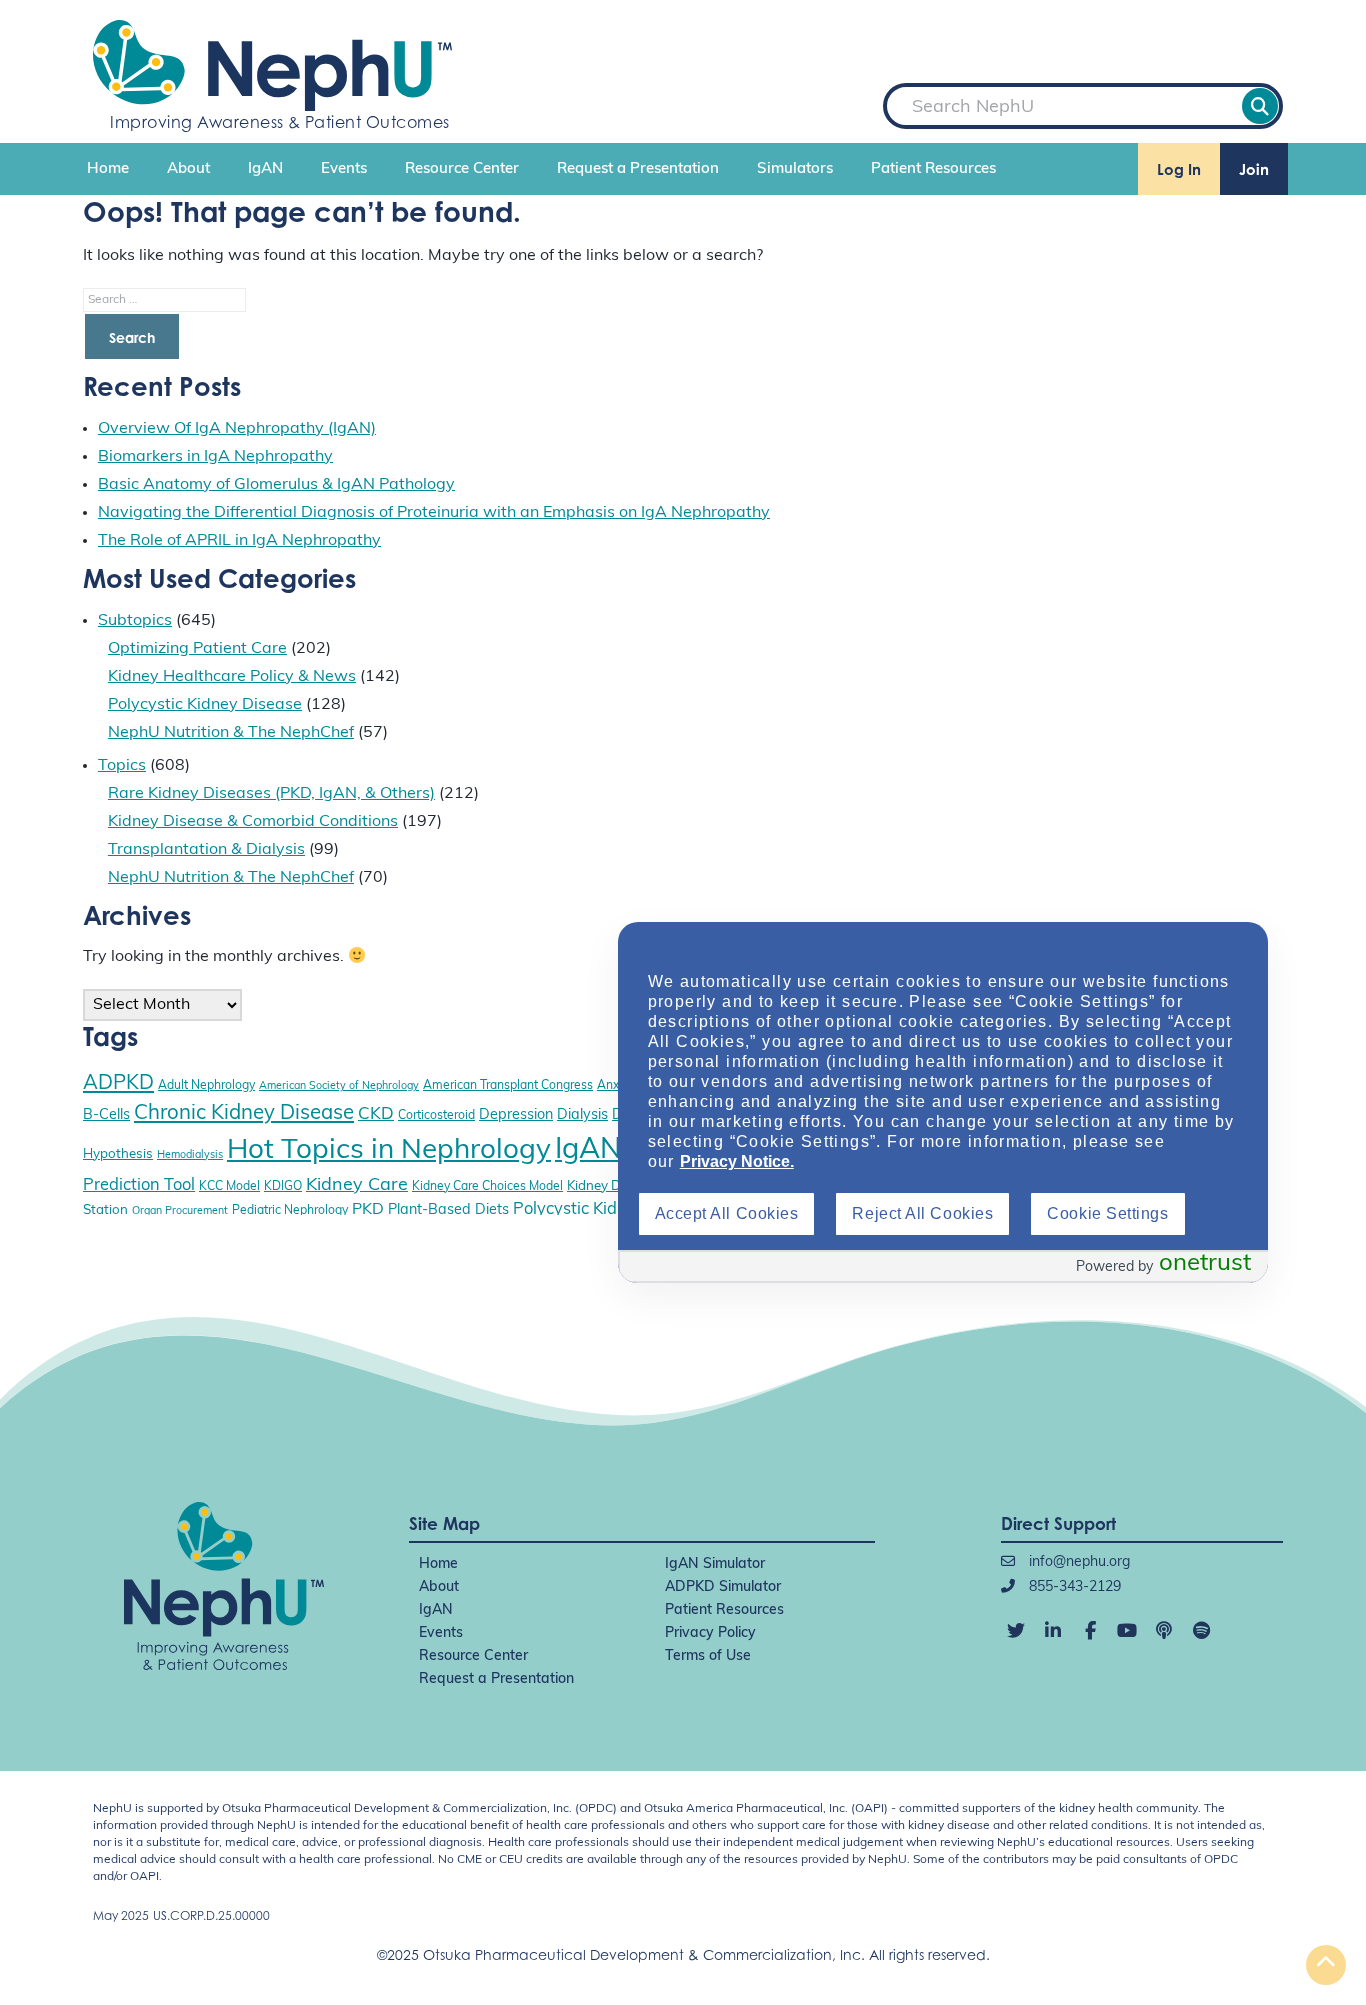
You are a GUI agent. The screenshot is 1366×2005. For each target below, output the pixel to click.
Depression (516, 1115)
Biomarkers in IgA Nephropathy (215, 457)
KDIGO (283, 1187)
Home (108, 169)
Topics (122, 766)
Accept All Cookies (727, 1213)
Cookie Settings (1107, 1213)
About (188, 169)
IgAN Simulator (715, 1564)
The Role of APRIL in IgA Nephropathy (239, 541)
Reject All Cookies (922, 1213)
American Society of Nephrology (339, 1086)
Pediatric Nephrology (290, 1211)
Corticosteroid (436, 1116)
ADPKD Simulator (723, 1587)
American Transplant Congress (508, 1086)
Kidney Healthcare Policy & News (232, 677)
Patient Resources (933, 169)
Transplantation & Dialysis (206, 850)
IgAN (265, 169)
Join (1254, 169)
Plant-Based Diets (448, 1210)
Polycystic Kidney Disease (205, 705)
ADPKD (118, 1084)
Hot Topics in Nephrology (389, 1151)
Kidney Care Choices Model (487, 1187)
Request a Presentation (638, 169)
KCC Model (229, 1187)
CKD (376, 1114)
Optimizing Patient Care (197, 649)
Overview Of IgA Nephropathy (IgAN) (237, 429)
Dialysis (582, 1115)
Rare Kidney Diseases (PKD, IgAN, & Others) (271, 794)
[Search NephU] (1260, 106)
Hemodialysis (190, 1155)
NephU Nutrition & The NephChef (231, 733)
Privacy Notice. (737, 1161)
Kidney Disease (613, 1186)
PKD (368, 1210)
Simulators (795, 169)
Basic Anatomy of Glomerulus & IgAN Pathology (276, 485)
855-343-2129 (1073, 1587)
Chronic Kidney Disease (244, 1114)
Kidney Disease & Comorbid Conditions (253, 822)
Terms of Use (708, 1656)
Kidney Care (357, 1185)
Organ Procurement (180, 1211)
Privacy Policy (710, 1633)
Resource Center (462, 169)
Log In (1179, 169)
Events (344, 169)
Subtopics (135, 621)
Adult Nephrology (206, 1086)
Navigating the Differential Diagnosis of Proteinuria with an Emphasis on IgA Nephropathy (434, 513)
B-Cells (106, 1115)
